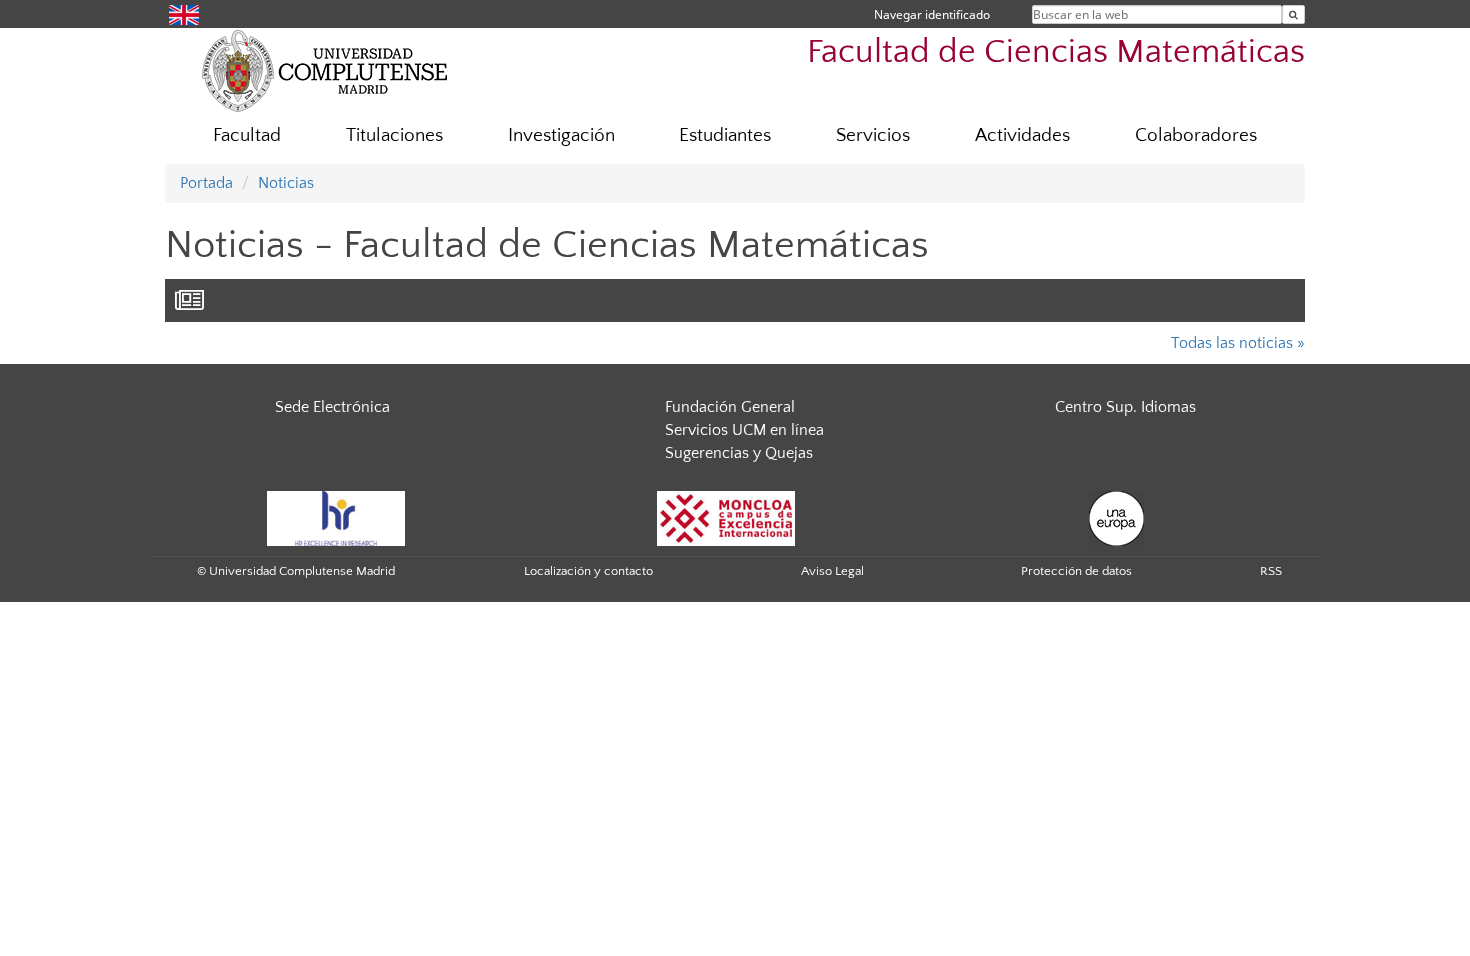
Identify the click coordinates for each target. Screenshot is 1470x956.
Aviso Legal (832, 571)
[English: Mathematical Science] (184, 13)
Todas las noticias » (1238, 343)
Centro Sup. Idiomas (1125, 407)
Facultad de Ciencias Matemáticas (1056, 52)
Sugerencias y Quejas (739, 453)
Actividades (1022, 135)
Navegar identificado (932, 14)
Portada (206, 183)
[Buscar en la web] (1293, 14)
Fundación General (730, 407)
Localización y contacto (588, 571)
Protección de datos (1076, 571)
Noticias (286, 183)
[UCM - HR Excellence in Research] (336, 517)
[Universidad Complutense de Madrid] (325, 70)
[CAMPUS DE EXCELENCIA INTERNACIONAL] (726, 517)
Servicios (873, 135)
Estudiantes (725, 135)
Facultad (247, 135)
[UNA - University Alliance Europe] (1116, 517)
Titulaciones (394, 135)
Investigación (561, 135)
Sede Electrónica (332, 407)
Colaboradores (1196, 135)
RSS (1271, 571)
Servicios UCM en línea (744, 430)
